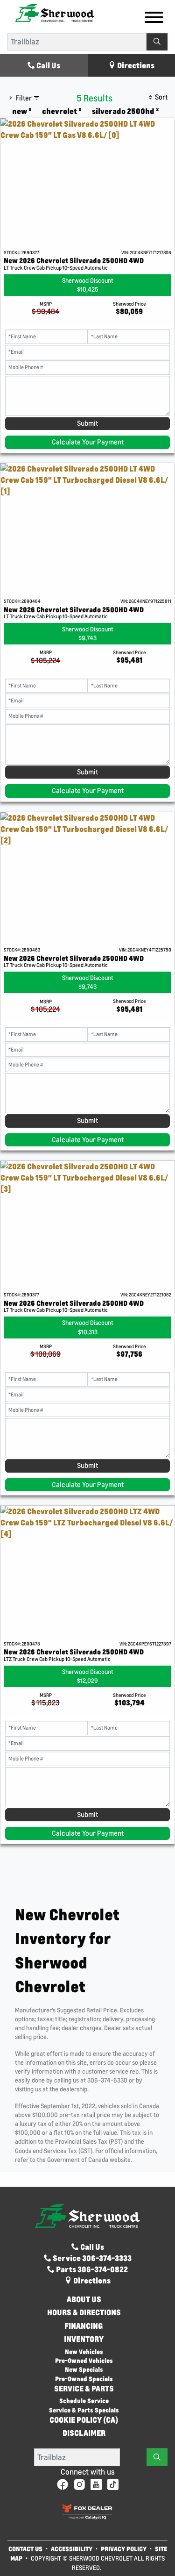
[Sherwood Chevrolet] (55, 12)
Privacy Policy (124, 2549)
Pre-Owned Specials (84, 2379)
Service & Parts (84, 2389)
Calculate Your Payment (88, 442)
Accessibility (72, 2549)
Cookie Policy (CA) (84, 2420)
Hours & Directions (84, 2312)
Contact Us (25, 2549)
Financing (84, 2326)
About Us (84, 2299)
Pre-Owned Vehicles (84, 2360)
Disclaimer (84, 2433)
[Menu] (154, 19)
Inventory (84, 2339)
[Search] (157, 42)
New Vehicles (84, 2351)
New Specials (84, 2369)
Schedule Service (84, 2401)
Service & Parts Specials (84, 2410)
